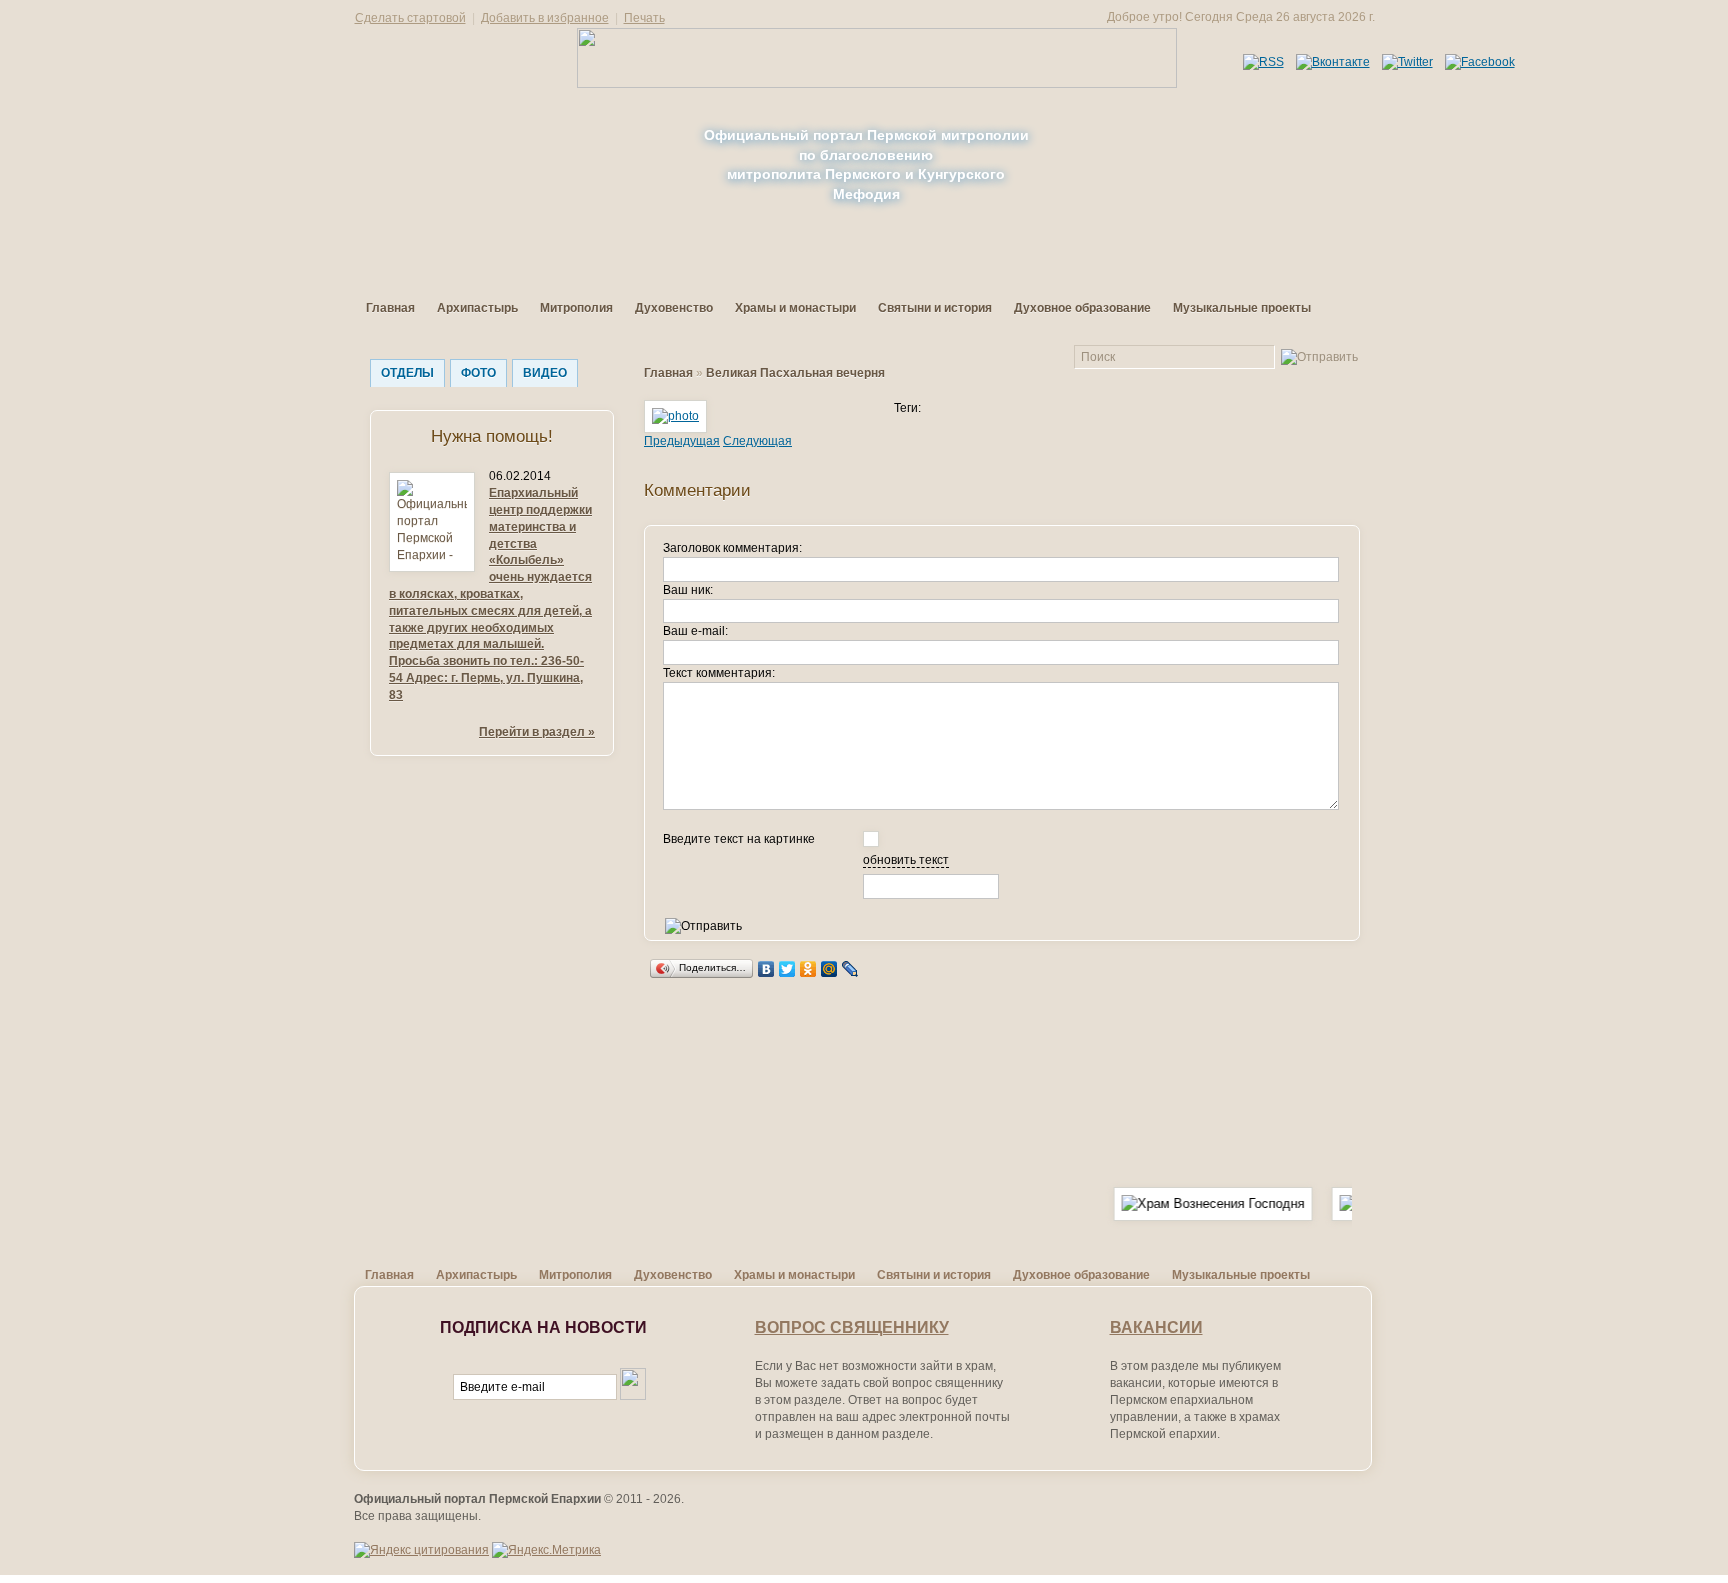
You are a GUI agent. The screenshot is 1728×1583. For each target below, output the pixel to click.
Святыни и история (935, 308)
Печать (644, 18)
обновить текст (906, 860)
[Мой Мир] (829, 969)
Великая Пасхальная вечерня (795, 373)
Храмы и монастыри (795, 308)
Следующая (757, 441)
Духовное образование (1082, 308)
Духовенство (674, 308)
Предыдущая (682, 441)
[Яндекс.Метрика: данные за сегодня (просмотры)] (546, 1550)
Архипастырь (477, 308)
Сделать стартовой (410, 18)
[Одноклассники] (808, 969)
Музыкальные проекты (1242, 308)
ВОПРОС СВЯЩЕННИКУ (852, 1327)
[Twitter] (787, 969)
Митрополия (576, 308)
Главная (390, 308)
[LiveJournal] (850, 969)
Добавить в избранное (545, 18)
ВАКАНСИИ (1156, 1327)
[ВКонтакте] (766, 969)
